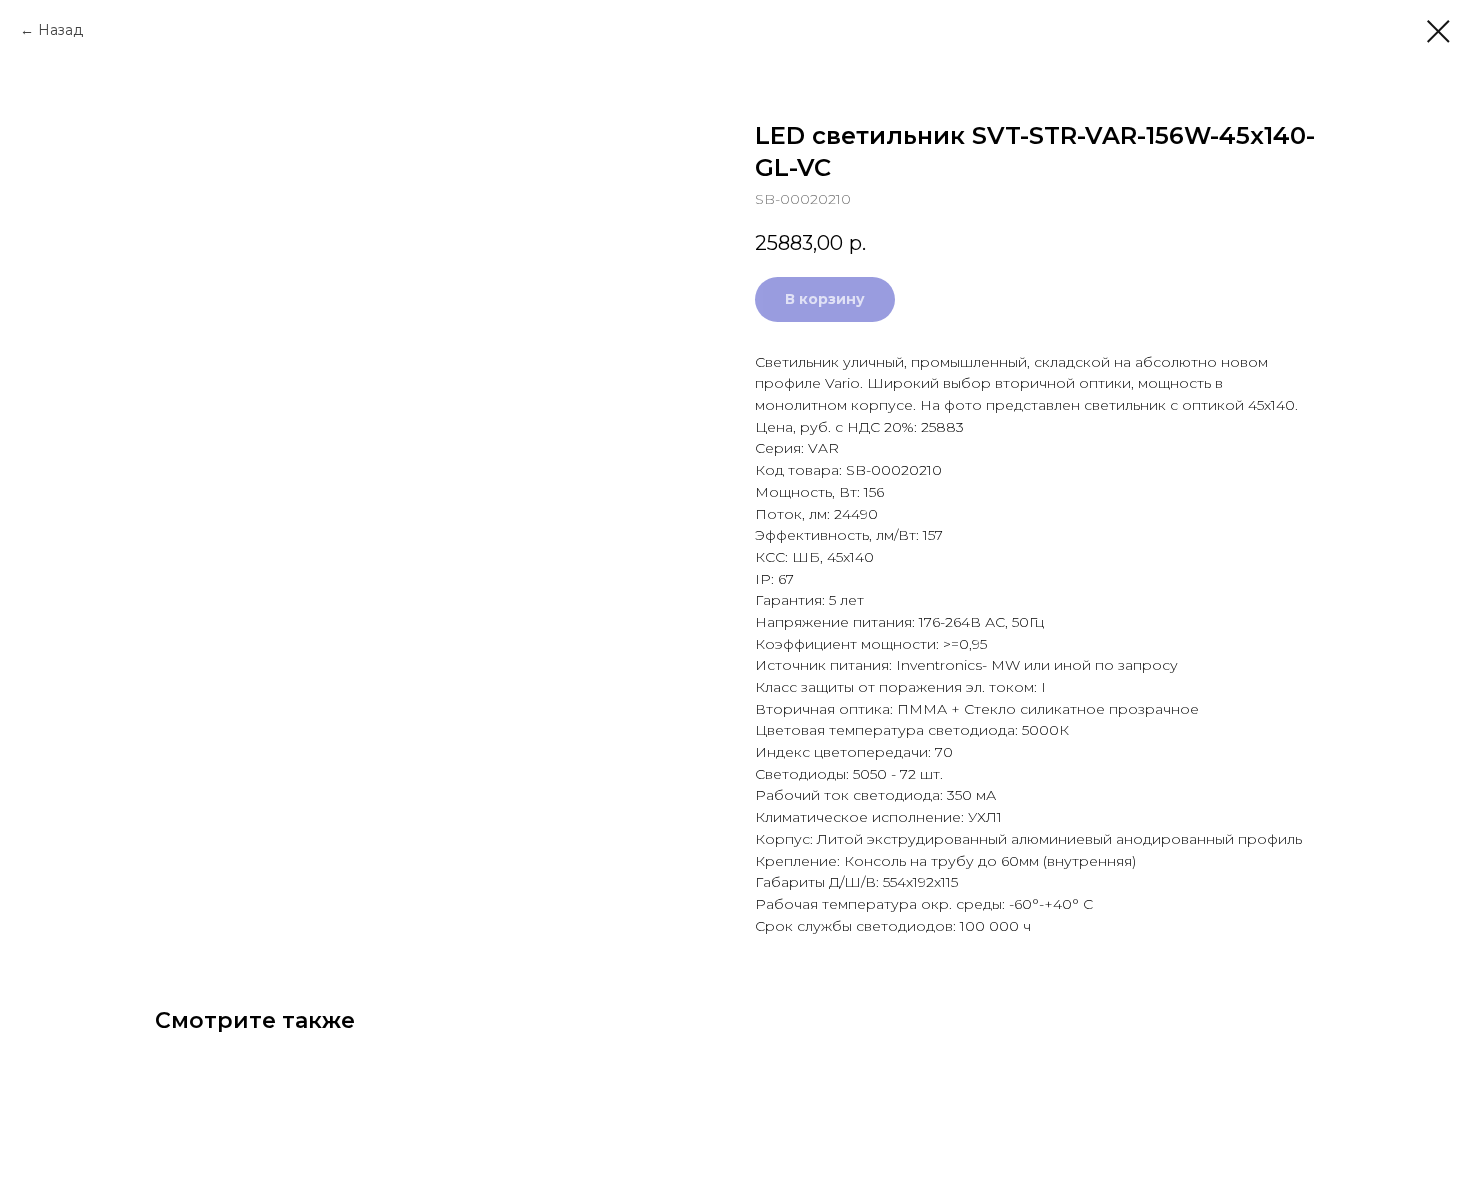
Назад (60, 30)
